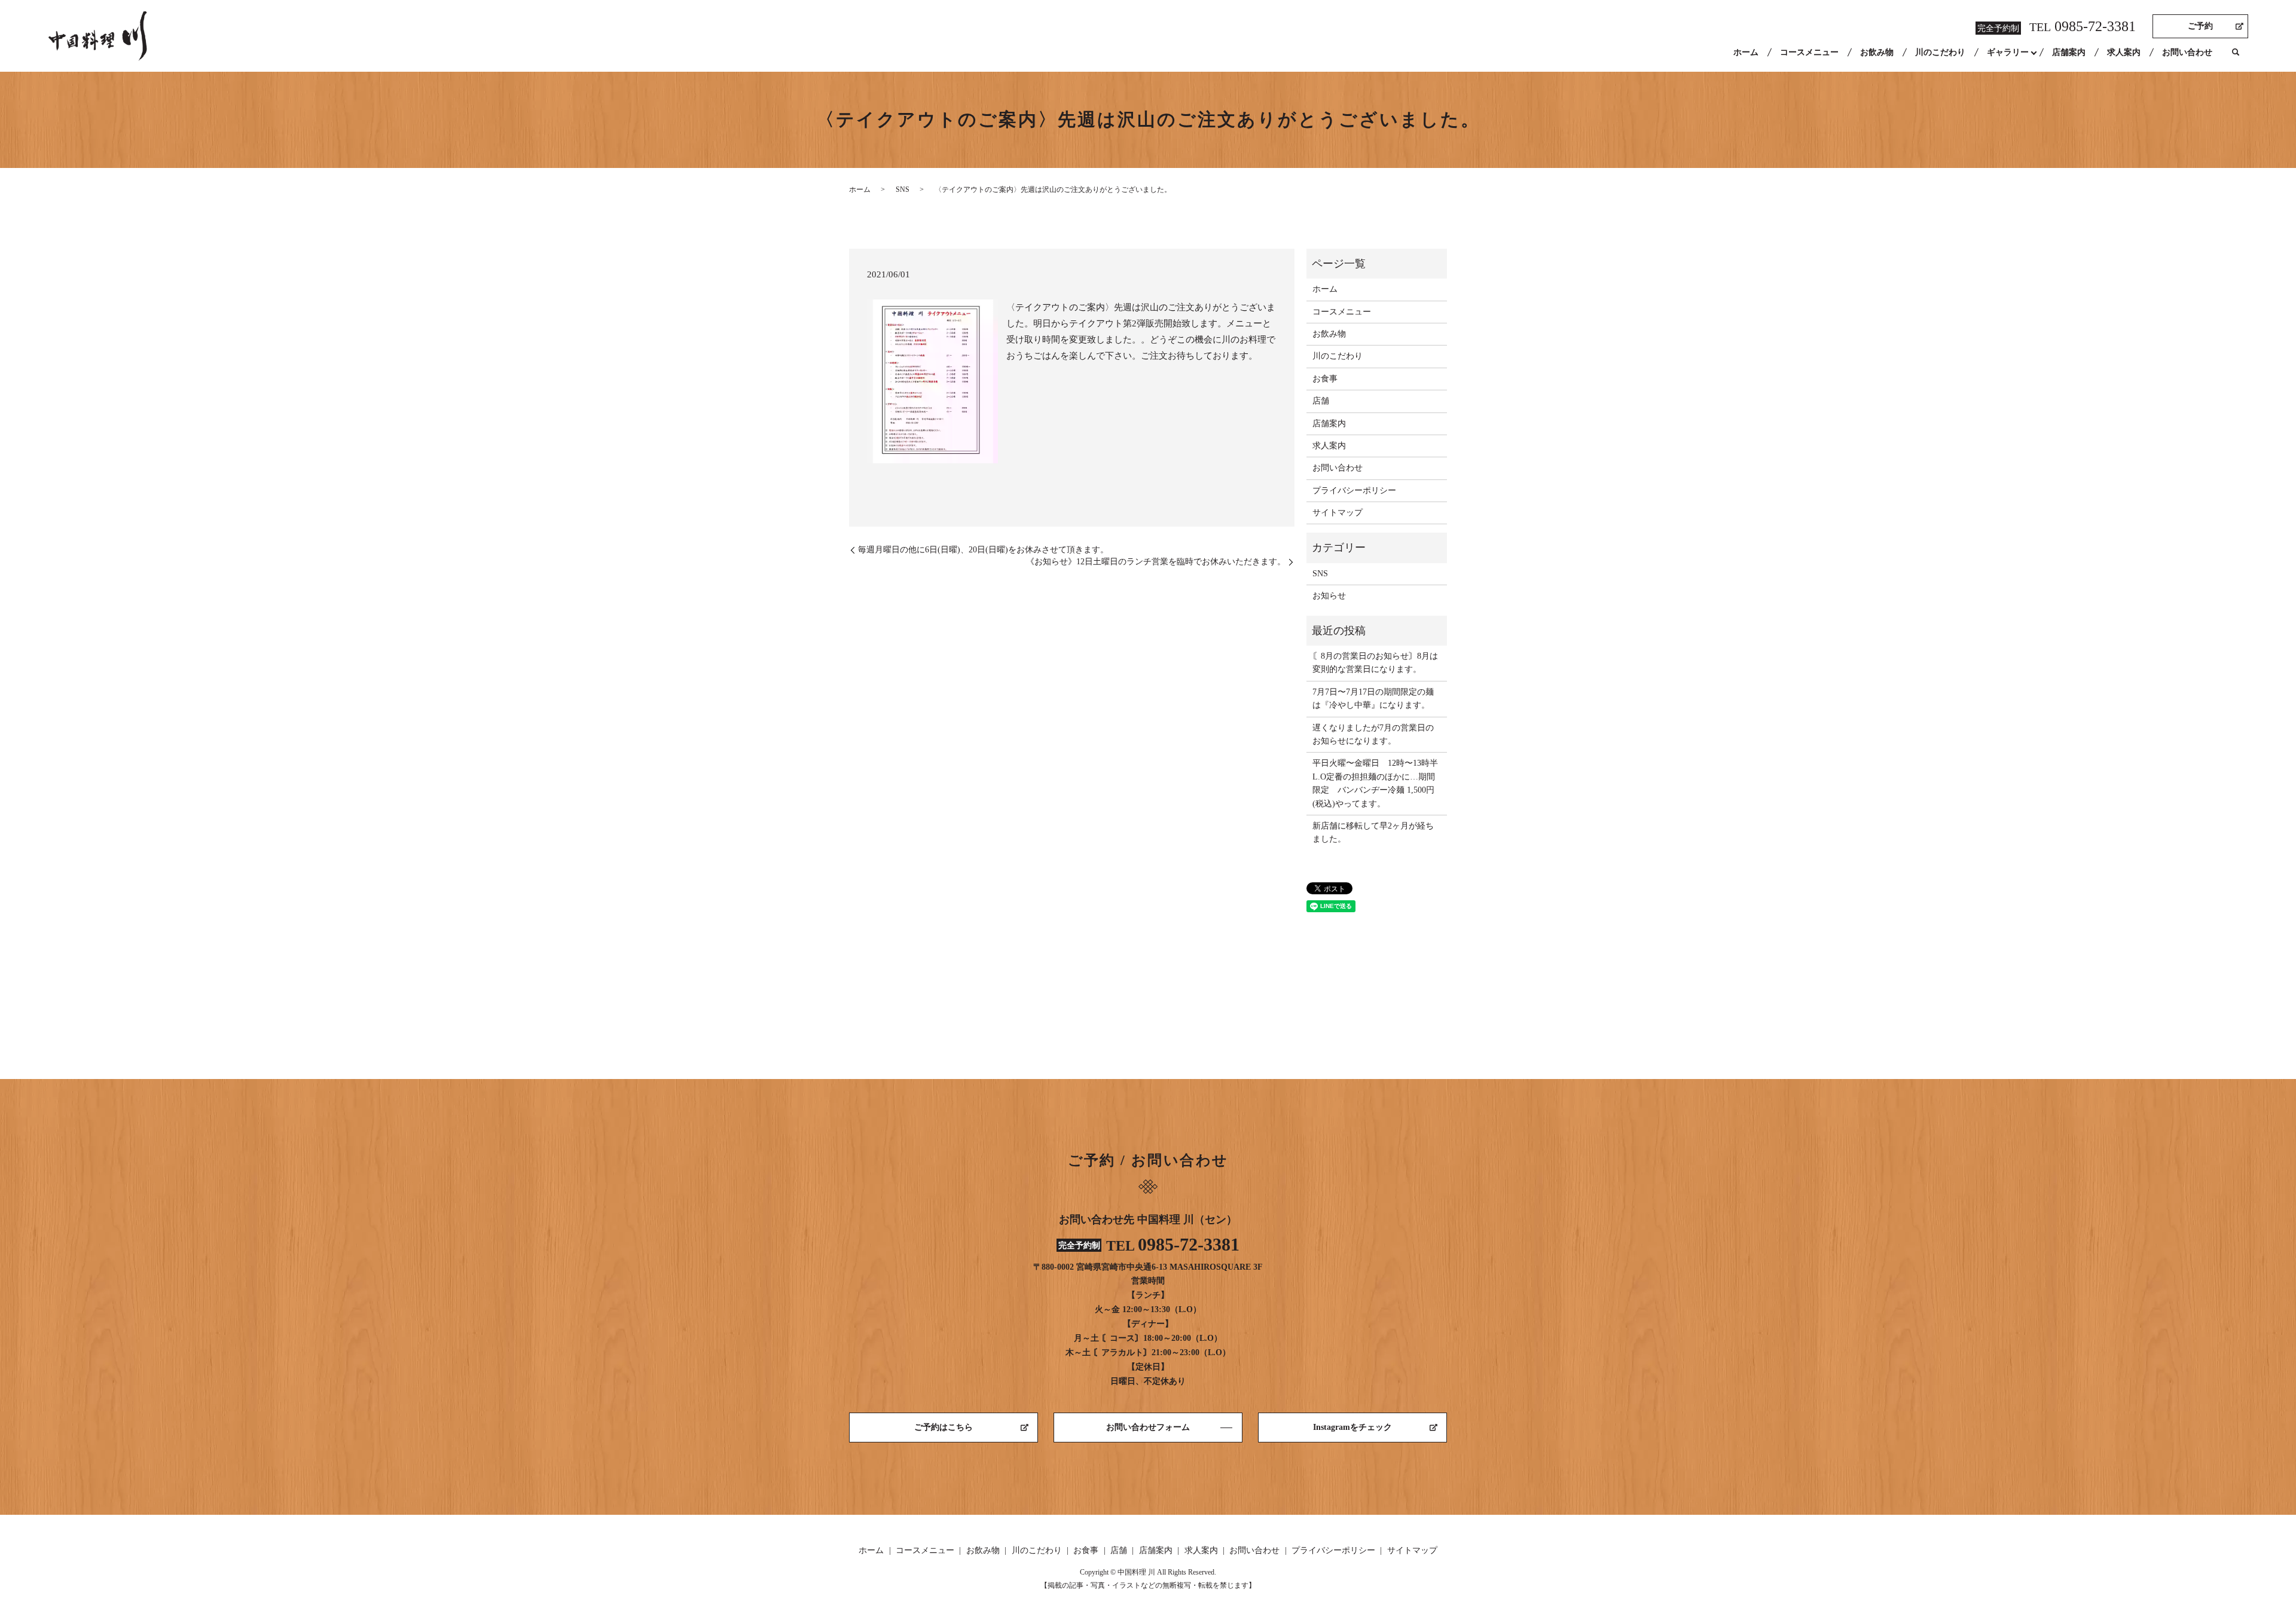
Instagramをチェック (1352, 1427)
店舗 (1321, 401)
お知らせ (1329, 596)
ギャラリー (2008, 52)
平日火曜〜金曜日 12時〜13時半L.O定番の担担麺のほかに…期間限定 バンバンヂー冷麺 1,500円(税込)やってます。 (1375, 783)
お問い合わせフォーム (1148, 1427)
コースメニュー (1809, 52)
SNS (903, 189)
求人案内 (2124, 52)
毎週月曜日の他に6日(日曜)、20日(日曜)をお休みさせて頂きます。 (983, 550)
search (2236, 53)
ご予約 (2200, 26)
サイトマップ (1338, 513)
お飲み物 (1877, 52)
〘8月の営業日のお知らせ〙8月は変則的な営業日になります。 (1375, 663)
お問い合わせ (2187, 52)
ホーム (1746, 52)
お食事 (1325, 379)
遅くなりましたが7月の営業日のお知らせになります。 (1373, 734)
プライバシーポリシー (1354, 490)
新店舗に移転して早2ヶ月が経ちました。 (1373, 832)
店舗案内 (2069, 52)
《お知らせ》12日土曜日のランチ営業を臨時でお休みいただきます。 (1156, 562)
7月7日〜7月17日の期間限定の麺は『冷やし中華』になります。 (1373, 699)
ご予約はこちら (944, 1427)
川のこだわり (1940, 52)
